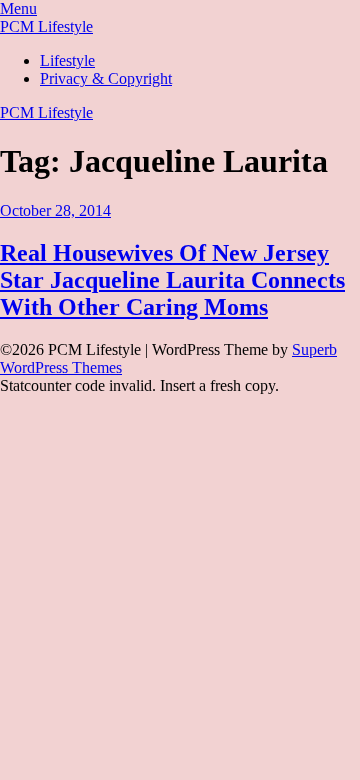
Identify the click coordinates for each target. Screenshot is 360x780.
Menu (18, 8)
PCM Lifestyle (46, 26)
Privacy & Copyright (106, 78)
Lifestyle (67, 60)
